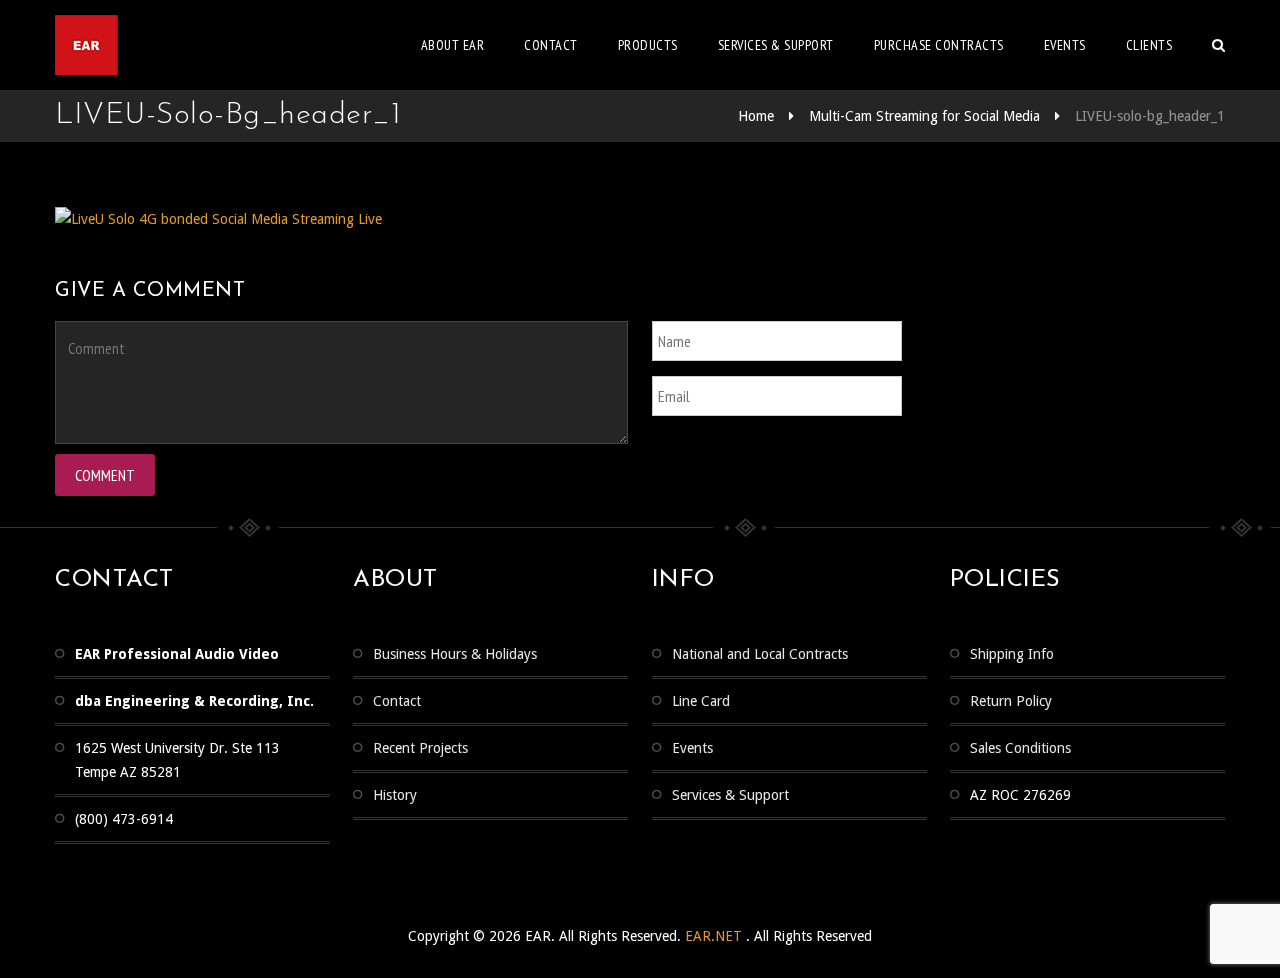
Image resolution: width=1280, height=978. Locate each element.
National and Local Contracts (760, 654)
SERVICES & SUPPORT (776, 45)
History (395, 795)
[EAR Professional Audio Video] (164, 45)
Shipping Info (1012, 654)
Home (756, 116)
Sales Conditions (1020, 748)
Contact (551, 45)
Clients (1149, 45)
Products (648, 45)
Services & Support (730, 795)
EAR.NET (715, 936)
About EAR (453, 45)
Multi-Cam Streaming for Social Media (924, 116)
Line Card (701, 701)
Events (1065, 45)
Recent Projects (420, 748)
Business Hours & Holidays (455, 654)
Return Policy (1011, 701)
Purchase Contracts (939, 45)
